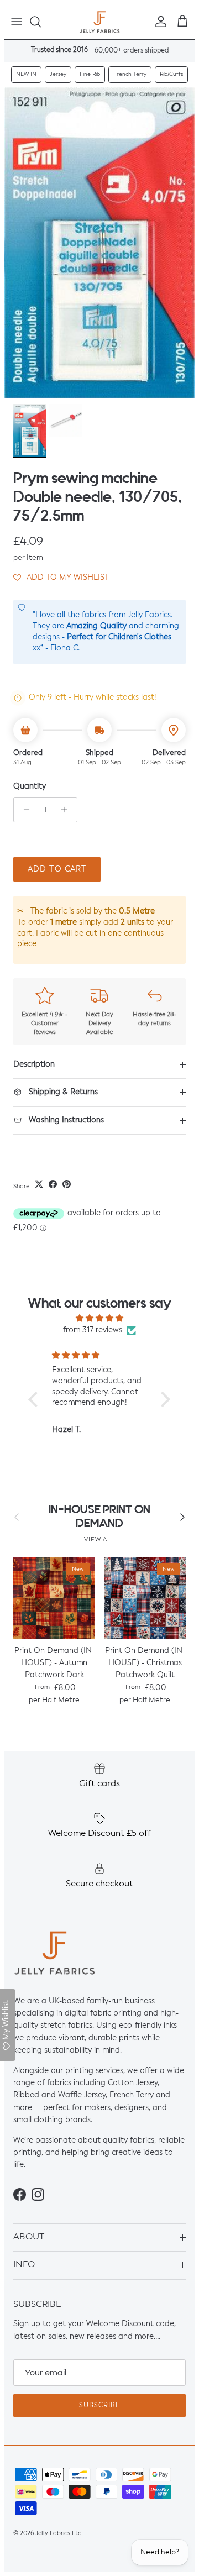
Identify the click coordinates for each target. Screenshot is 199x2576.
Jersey (58, 74)
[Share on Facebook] (53, 1184)
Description (34, 1064)
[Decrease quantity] (23, 810)
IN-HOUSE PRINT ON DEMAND (99, 1517)
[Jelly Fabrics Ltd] (100, 22)
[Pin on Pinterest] (67, 1184)
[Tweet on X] (39, 1184)
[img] (100, 1318)
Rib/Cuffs (171, 74)
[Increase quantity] (67, 810)
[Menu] (17, 22)
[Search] (41, 22)
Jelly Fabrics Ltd (59, 2534)
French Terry (130, 74)
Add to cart (57, 869)
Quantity (30, 786)
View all (99, 1540)
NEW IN (26, 74)
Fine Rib (90, 74)
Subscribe (99, 2406)
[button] (61, 578)
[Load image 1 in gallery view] (99, 243)
